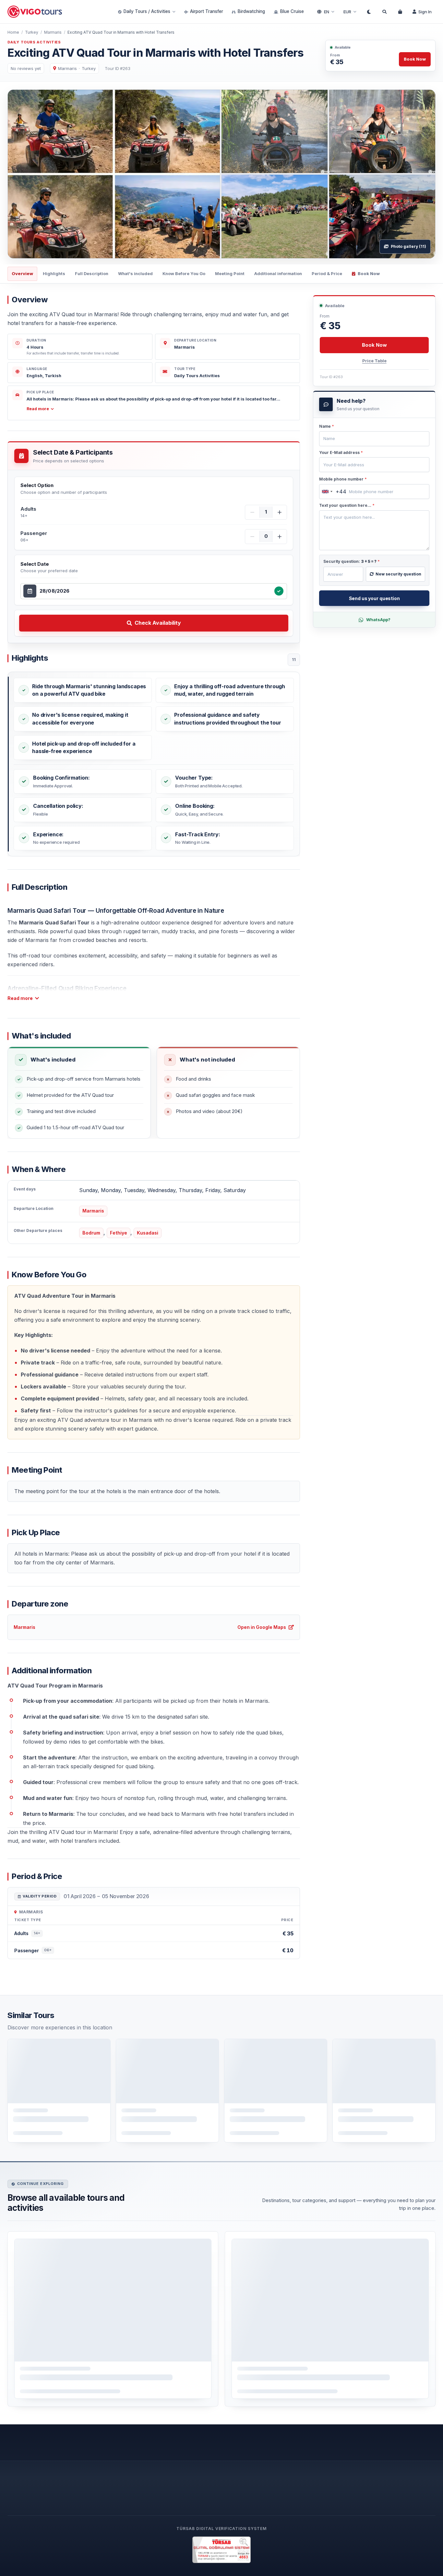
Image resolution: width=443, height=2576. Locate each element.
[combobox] (155, 591)
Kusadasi (148, 1233)
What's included (135, 273)
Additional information (278, 273)
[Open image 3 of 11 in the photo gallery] (382, 132)
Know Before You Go (184, 273)
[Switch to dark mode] (369, 12)
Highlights (54, 273)
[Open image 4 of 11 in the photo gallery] (275, 216)
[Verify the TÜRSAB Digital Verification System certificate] (221, 2550)
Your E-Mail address (341, 453)
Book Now (415, 59)
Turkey (32, 32)
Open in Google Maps (262, 1627)
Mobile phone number (343, 479)
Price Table (374, 361)
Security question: (352, 561)
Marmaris (53, 32)
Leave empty (335, 428)
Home (13, 32)
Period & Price (327, 273)
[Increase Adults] (280, 512)
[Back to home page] (35, 12)
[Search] (384, 12)
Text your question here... (347, 505)
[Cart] (400, 12)
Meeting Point (230, 273)
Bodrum (91, 1233)
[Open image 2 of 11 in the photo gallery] (275, 132)
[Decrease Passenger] (252, 537)
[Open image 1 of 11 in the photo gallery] (114, 174)
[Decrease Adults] (252, 512)
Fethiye (119, 1233)
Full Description (92, 273)
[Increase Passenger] (280, 537)
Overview (22, 273)
